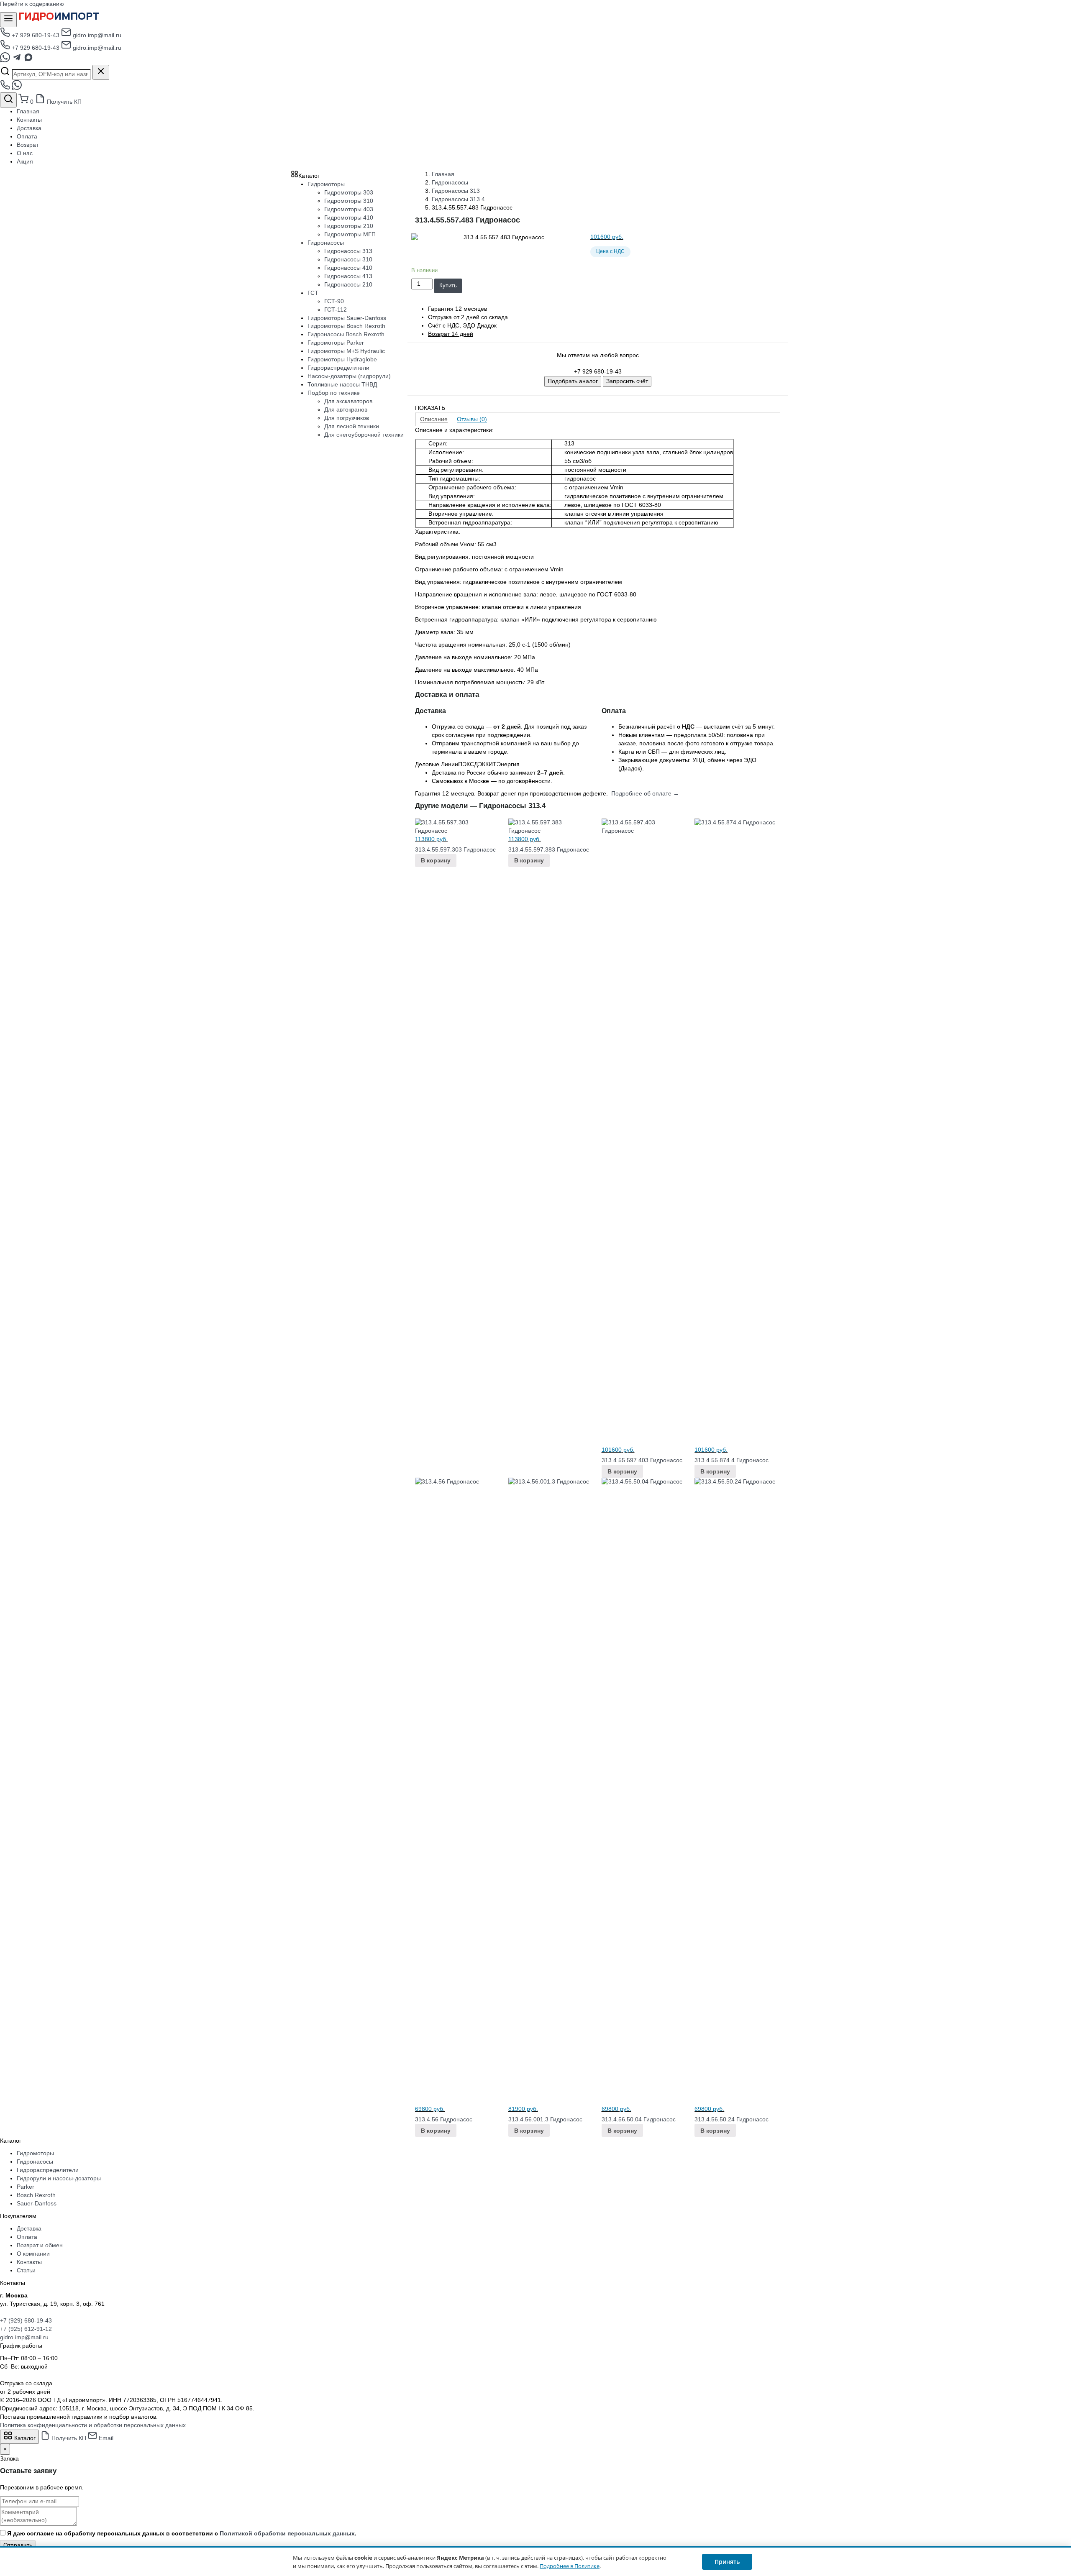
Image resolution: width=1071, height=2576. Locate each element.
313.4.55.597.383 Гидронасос (549, 849)
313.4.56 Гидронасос (444, 2119)
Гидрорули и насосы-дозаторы (59, 2178)
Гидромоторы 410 (349, 217)
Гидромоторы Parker (336, 343)
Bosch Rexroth (36, 2195)
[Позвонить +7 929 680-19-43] (6, 88)
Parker (26, 2187)
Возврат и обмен (40, 2245)
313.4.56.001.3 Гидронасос (545, 2119)
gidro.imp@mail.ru (96, 35)
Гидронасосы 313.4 (458, 199)
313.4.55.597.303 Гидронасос (455, 849)
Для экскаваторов (348, 401)
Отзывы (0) (472, 419)
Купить (448, 285)
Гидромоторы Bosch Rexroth (346, 326)
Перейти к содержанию (32, 4)
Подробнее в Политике (570, 2566)
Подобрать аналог (573, 381)
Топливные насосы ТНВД (342, 384)
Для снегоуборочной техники (364, 435)
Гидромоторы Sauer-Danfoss (347, 318)
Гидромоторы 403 (349, 209)
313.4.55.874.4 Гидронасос (732, 1460)
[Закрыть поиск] (101, 72)
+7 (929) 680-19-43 (26, 2320)
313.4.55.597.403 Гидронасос (642, 1460)
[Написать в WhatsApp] (17, 88)
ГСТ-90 (334, 301)
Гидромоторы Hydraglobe (342, 359)
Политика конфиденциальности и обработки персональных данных (93, 2425)
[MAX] (28, 60)
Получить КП (63, 102)
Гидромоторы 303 (349, 192)
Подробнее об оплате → (645, 793)
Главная (28, 111)
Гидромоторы (326, 184)
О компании (33, 2254)
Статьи (26, 2270)
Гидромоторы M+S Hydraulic (346, 351)
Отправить (18, 2545)
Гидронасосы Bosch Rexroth (346, 334)
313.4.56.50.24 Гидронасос (732, 2119)
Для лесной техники (352, 426)
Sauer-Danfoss (37, 2203)
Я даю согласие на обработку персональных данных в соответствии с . (182, 2533)
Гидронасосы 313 (456, 191)
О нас (25, 153)
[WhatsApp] (6, 60)
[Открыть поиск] (8, 100)
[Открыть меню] (8, 20)
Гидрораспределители (338, 368)
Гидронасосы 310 (348, 259)
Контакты (29, 120)
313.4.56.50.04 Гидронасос (639, 2119)
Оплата (27, 136)
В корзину (436, 860)
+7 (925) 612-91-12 (26, 2329)
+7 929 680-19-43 (36, 35)
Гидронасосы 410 (348, 268)
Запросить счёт (627, 381)
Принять (727, 2562)
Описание (434, 419)
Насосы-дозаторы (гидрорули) (349, 376)
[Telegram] (18, 60)
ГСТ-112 (336, 310)
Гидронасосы (450, 182)
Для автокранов (346, 409)
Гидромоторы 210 (349, 226)
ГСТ (313, 293)
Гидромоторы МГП (350, 234)
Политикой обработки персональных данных (287, 2533)
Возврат (28, 145)
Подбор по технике (334, 393)
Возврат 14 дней (451, 334)
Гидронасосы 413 (348, 276)
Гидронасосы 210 (348, 284)
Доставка (29, 128)
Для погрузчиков (347, 418)
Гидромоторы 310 (349, 201)
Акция (25, 161)
